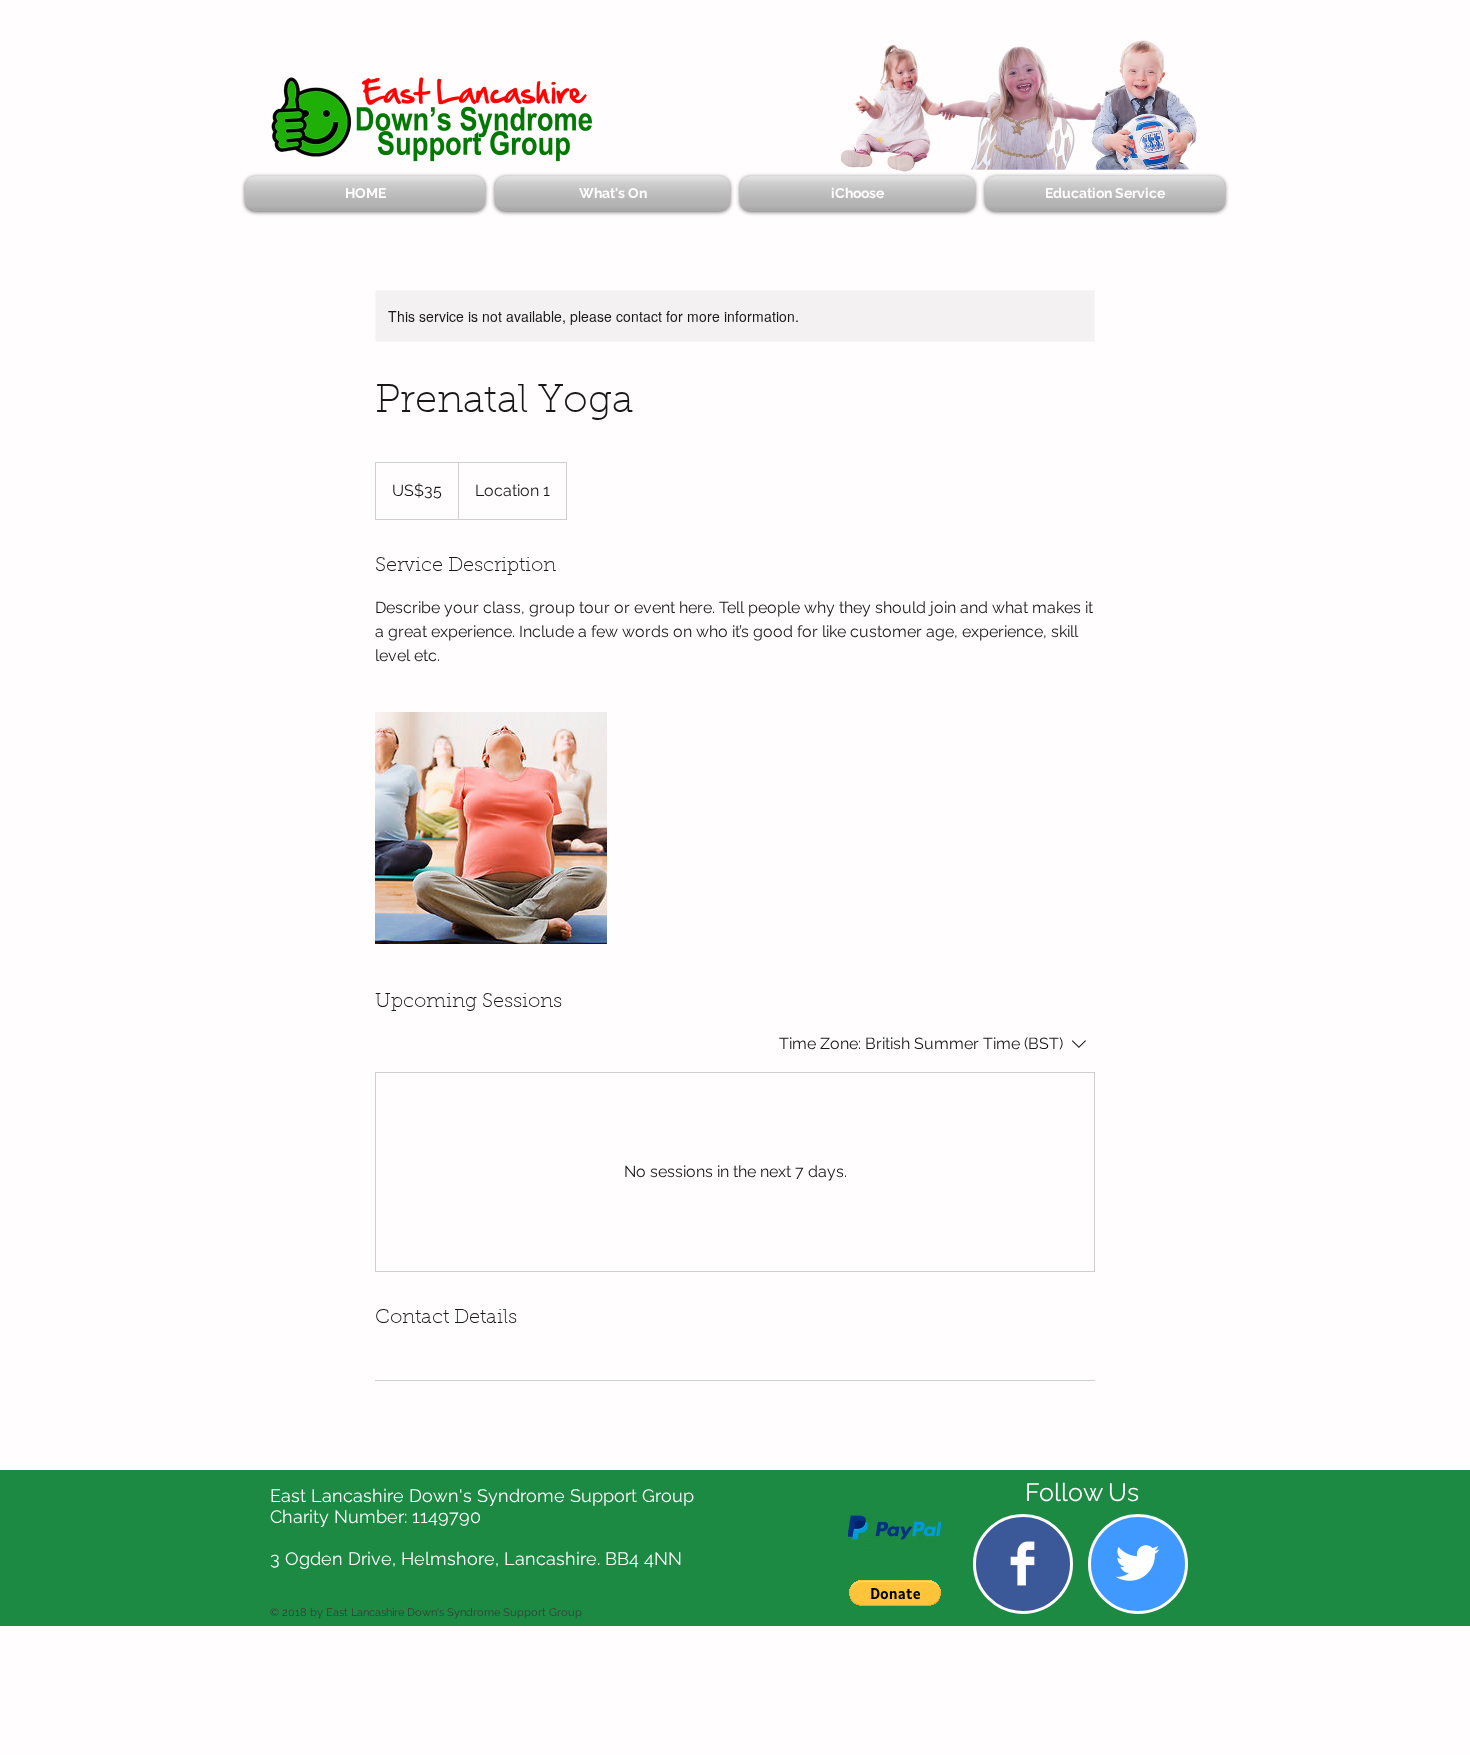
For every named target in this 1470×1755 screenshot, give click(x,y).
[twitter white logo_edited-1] (1137, 1563)
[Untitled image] (491, 828)
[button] (895, 1593)
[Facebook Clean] (1022, 1563)
